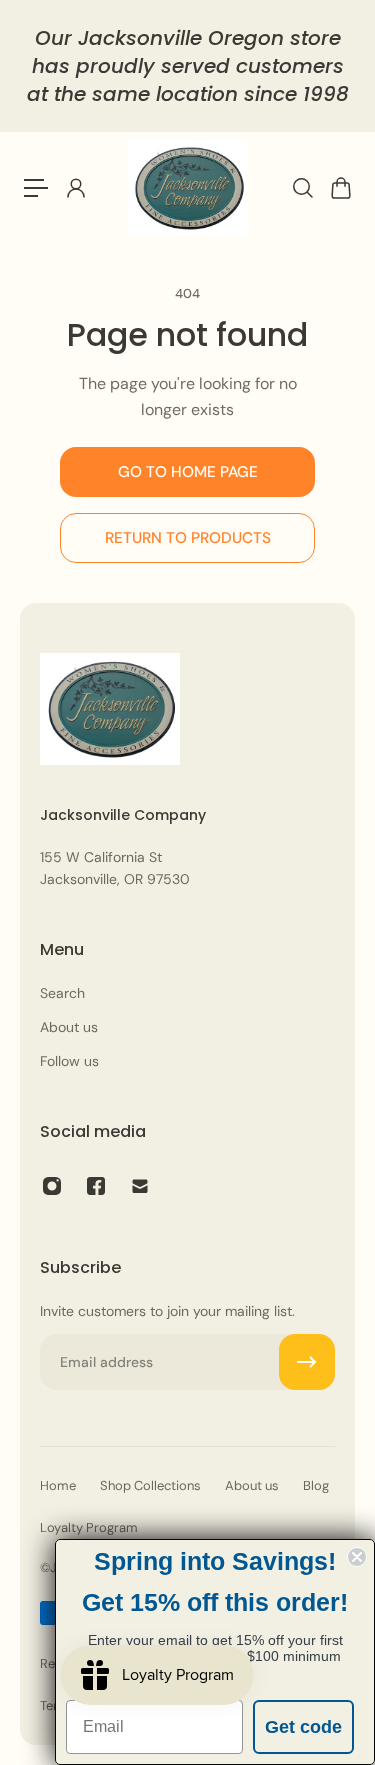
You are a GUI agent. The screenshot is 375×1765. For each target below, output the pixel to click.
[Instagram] (52, 1186)
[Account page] (75, 188)
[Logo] (188, 188)
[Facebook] (96, 1186)
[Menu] (36, 188)
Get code (303, 1727)
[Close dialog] (357, 1557)
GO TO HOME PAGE (188, 472)
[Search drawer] (302, 188)
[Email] (140, 1186)
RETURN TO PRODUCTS (188, 538)
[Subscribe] (307, 1362)
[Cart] (340, 188)
